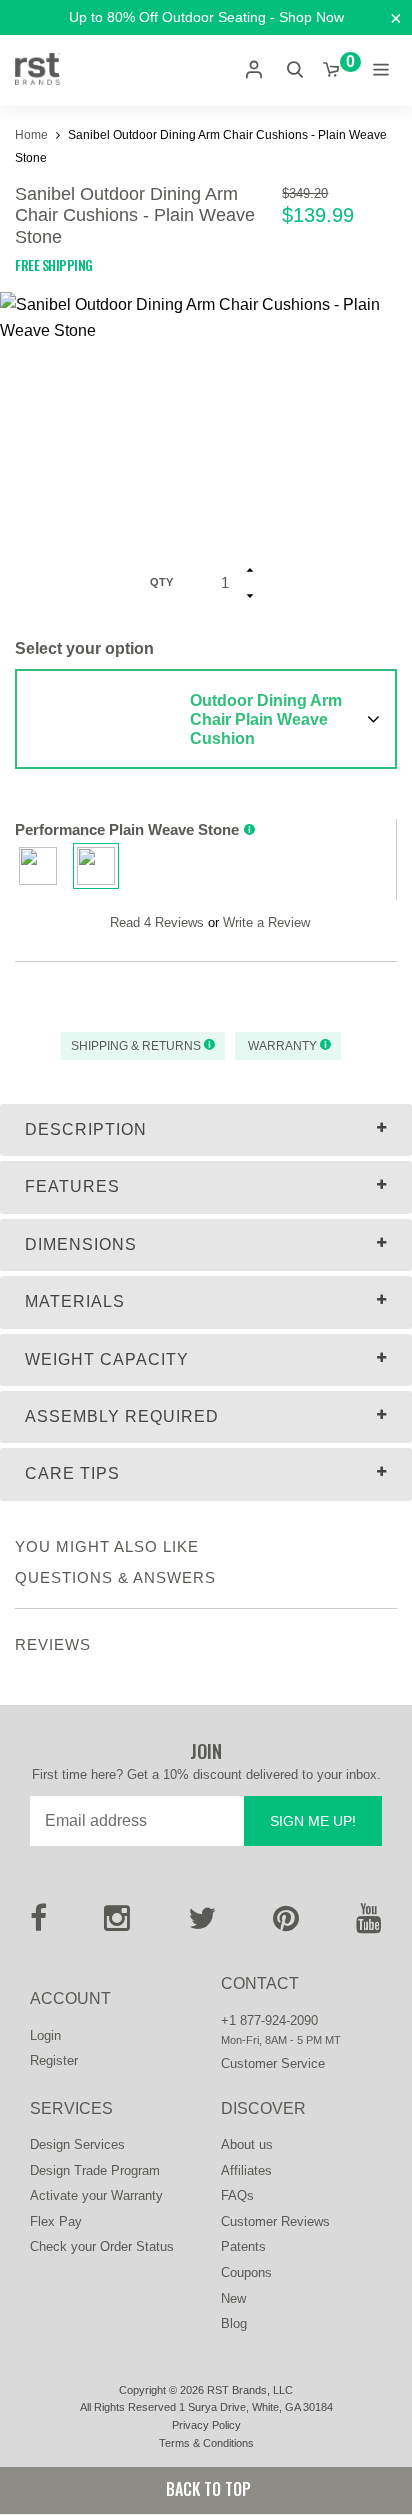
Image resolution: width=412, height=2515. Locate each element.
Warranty (282, 1046)
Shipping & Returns (137, 1046)
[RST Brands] (37, 70)
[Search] (295, 69)
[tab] (206, 1130)
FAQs (237, 2195)
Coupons (246, 2272)
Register (54, 2060)
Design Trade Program (95, 2170)
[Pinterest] (286, 1924)
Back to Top (206, 2489)
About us (247, 2144)
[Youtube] (369, 1924)
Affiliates (246, 2170)
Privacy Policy (206, 2425)
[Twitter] (202, 1924)
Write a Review (266, 922)
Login (45, 2035)
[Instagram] (117, 1924)
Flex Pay (56, 2221)
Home (33, 135)
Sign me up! (313, 1821)
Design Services (77, 2144)
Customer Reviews (275, 2221)
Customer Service (273, 2063)
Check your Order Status (102, 2246)
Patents (243, 2246)
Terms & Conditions (206, 2443)
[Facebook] (38, 1924)
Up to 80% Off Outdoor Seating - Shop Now (206, 17)
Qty (161, 582)
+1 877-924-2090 (269, 2020)
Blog (234, 2323)
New (233, 2298)
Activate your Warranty (96, 2195)
